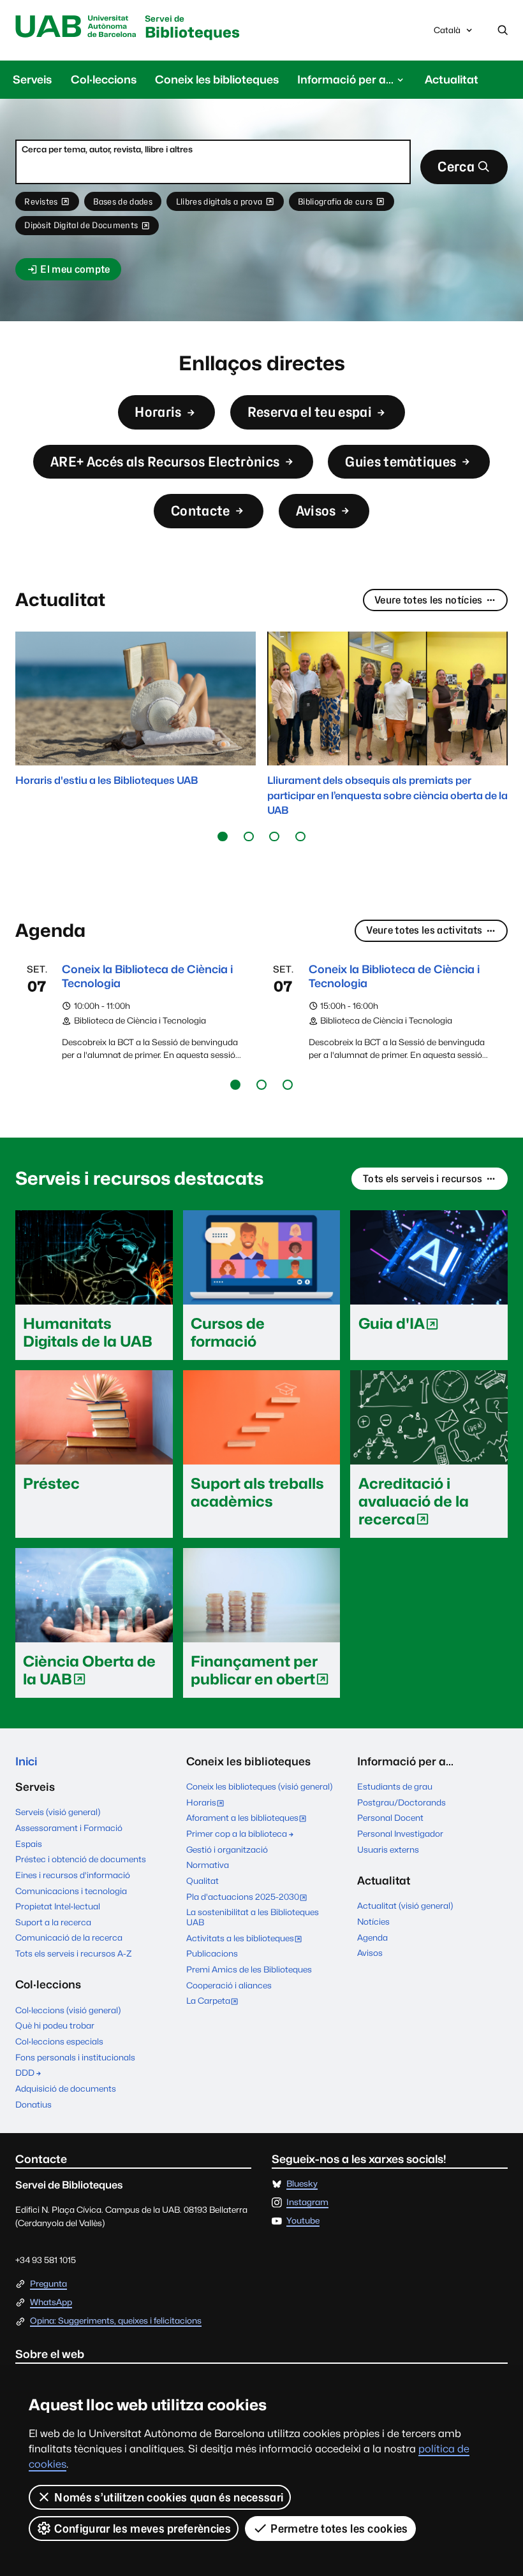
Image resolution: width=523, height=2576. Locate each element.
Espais (29, 1844)
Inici (26, 1761)
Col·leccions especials (59, 2041)
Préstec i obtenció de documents (81, 1859)
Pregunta (48, 2284)
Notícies (373, 1921)
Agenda (372, 1937)
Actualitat (452, 79)
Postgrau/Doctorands (401, 1802)
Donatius (33, 2104)
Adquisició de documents (66, 2088)
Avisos (316, 511)
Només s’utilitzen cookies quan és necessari (169, 2497)
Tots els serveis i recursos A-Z (74, 1953)
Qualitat (203, 1881)
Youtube (303, 2221)
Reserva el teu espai (310, 412)
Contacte (201, 511)
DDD (25, 2073)
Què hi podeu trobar (55, 2025)
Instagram (307, 2203)
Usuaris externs (388, 1849)
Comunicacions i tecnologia (71, 1891)
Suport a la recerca (53, 1922)
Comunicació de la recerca (69, 1937)
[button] (223, 836)
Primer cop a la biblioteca (237, 1834)
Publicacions (212, 1953)
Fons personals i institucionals (75, 2057)
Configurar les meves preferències (143, 2529)
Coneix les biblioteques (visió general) (259, 1786)
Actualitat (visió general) (405, 1906)
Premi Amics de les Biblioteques (249, 1969)
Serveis (32, 79)
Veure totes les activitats (424, 930)
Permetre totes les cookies (339, 2529)
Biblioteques (192, 28)
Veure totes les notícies (429, 600)
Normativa (208, 1865)
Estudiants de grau (395, 1786)
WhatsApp (51, 2303)
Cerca (456, 167)
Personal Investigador (400, 1834)
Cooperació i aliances (229, 1985)
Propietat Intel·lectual (58, 1906)
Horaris (158, 412)
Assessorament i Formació (69, 1828)
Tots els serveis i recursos (423, 1179)
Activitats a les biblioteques (247, 1939)
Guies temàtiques (401, 462)
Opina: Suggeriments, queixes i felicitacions (116, 2321)
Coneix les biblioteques (217, 79)
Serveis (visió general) (58, 1812)
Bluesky (302, 2184)
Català (447, 33)
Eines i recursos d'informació (73, 1875)
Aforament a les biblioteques (249, 1819)
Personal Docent (390, 1818)
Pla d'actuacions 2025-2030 (249, 1898)
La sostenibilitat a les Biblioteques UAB (253, 1917)
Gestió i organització (227, 1849)
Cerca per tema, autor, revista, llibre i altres (107, 149)
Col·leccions (104, 79)
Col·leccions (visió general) (68, 2010)
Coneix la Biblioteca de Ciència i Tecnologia (147, 976)
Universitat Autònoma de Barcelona (76, 27)
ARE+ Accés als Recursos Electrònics (165, 462)
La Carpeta (215, 2002)
